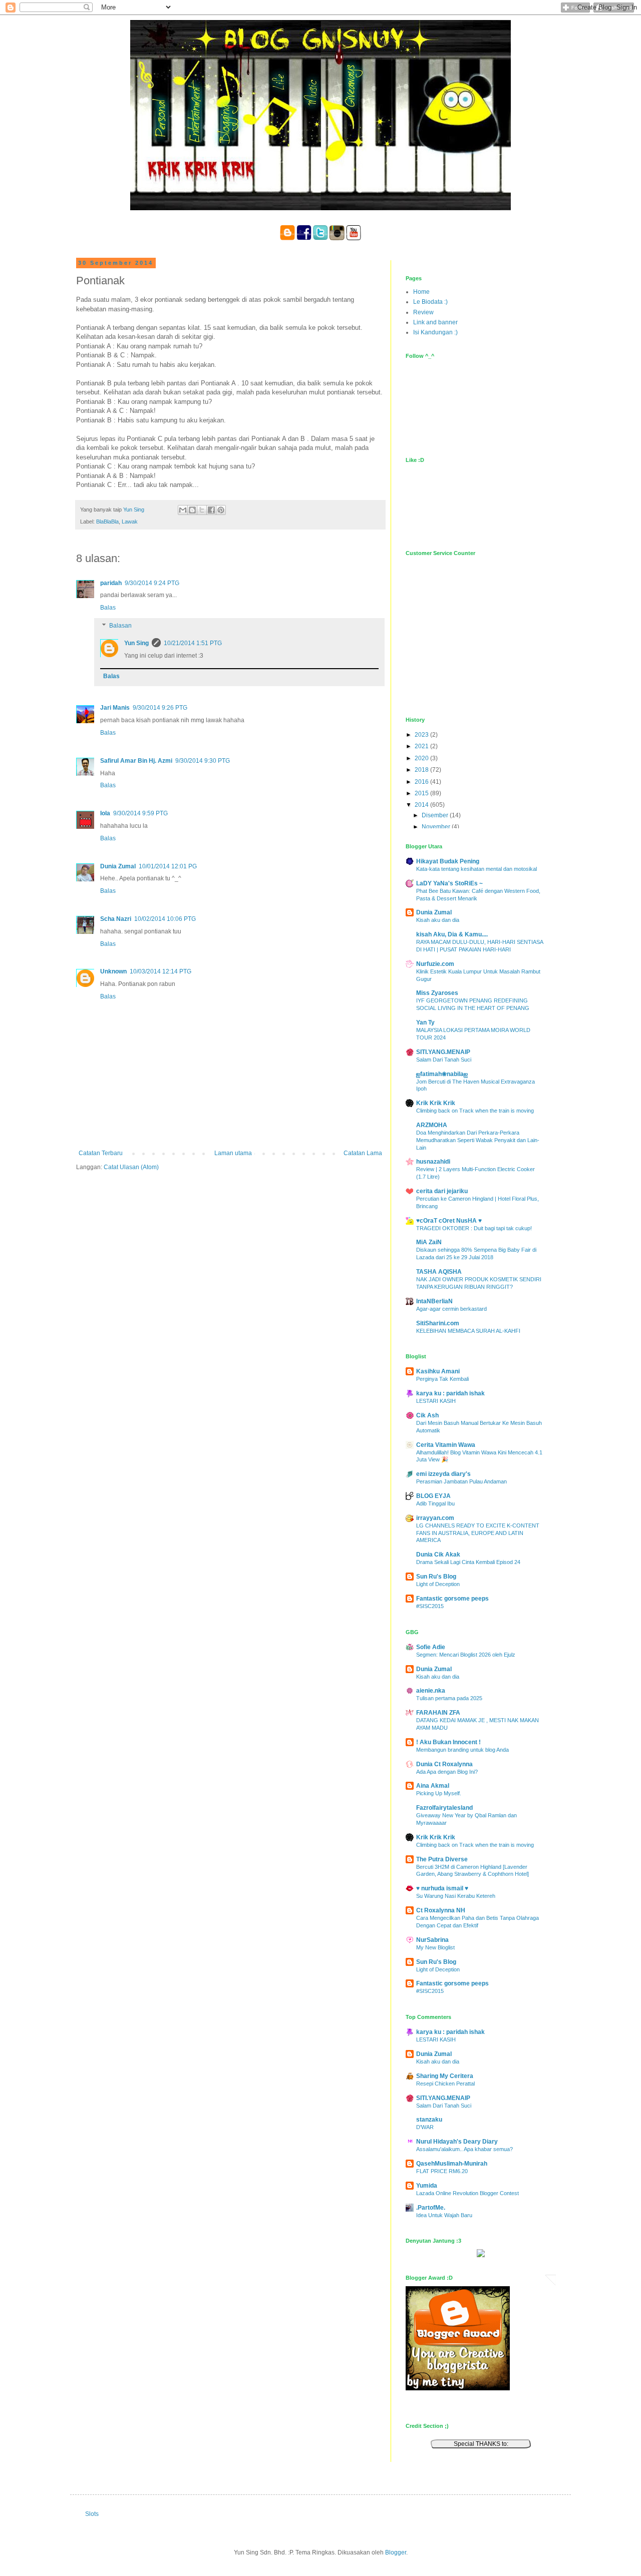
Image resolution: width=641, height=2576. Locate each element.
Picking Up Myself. (439, 1793)
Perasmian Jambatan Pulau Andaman (461, 1481)
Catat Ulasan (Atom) (131, 1167)
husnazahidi (433, 1162)
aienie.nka (431, 1691)
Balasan (120, 626)
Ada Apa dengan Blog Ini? (447, 1772)
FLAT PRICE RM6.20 (442, 2171)
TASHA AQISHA (439, 1272)
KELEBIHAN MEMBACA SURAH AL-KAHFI (468, 1331)
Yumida (427, 2186)
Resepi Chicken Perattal (445, 2084)
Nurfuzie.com (435, 964)
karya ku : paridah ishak (450, 1393)
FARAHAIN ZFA (438, 1713)
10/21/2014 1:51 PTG (193, 643)
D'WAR (425, 2127)
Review (423, 312)
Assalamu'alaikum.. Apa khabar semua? (464, 2149)
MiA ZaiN (429, 1242)
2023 (422, 735)
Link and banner (435, 322)
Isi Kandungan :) (435, 332)
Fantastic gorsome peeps (452, 1599)
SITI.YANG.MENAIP (443, 1052)
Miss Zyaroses (437, 993)
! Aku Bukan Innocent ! (448, 1742)
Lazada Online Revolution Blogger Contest (467, 2193)
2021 (422, 746)
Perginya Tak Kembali (442, 1379)
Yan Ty (425, 1022)
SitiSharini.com (438, 1323)
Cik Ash (427, 1415)
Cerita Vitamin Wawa (446, 1445)
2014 (422, 805)
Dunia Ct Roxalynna (444, 1764)
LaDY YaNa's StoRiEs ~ (449, 883)
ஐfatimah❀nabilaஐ (442, 1074)
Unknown (113, 971)
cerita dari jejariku (442, 1191)
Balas (108, 608)
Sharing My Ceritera (445, 2076)
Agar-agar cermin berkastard (451, 1309)
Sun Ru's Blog (436, 1577)
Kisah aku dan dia (438, 920)
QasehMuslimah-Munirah (452, 2164)
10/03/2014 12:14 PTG (161, 971)
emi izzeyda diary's (443, 1474)
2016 (422, 782)
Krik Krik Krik (436, 1103)
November (437, 827)
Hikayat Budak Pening (448, 861)
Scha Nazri (116, 919)
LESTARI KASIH (436, 1401)
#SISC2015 (430, 1606)
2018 (422, 770)
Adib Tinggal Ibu (435, 1503)
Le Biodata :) (430, 302)
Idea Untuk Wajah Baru (444, 2215)
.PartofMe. (431, 2208)
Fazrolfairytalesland (444, 1808)
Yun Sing (136, 643)
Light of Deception (438, 1584)
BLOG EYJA (433, 1496)
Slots (92, 2514)
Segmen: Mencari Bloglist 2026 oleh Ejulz (466, 1655)
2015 (422, 793)
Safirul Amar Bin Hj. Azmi (136, 761)
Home (421, 292)
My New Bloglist (435, 1947)
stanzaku (429, 2120)
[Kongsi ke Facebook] (211, 510)
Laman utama (233, 1153)
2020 (422, 758)
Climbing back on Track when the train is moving (475, 1111)
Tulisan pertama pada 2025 (449, 1698)
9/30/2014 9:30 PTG (203, 761)
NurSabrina (432, 1940)
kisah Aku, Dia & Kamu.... (452, 934)
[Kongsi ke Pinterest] (221, 510)
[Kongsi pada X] (202, 510)
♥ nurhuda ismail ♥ (442, 1888)
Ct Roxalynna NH (441, 1910)
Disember (436, 815)
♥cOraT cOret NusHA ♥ (449, 1221)
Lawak (130, 522)
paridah (111, 583)
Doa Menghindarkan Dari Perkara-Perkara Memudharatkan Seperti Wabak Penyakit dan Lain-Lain (478, 1140)
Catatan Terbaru (101, 1153)
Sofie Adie (431, 1647)
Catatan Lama (363, 1153)
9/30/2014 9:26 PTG (160, 708)
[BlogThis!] (192, 510)
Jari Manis (115, 708)
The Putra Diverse (442, 1859)
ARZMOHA (432, 1125)
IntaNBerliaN (434, 1301)
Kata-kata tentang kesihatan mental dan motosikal (476, 869)
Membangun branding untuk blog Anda (462, 1750)
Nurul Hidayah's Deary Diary (457, 2142)
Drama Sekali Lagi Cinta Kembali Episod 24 (468, 1562)
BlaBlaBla (107, 522)
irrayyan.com (435, 1518)
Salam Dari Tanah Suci (444, 1060)
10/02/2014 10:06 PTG (165, 919)
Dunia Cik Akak (438, 1555)
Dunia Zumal (118, 866)
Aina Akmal (433, 1786)
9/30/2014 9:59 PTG (140, 813)
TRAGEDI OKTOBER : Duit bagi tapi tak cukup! (474, 1228)
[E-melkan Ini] (183, 510)
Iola (105, 813)
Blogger (396, 2552)
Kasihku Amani (438, 1371)
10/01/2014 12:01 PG (168, 866)
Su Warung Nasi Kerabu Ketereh (456, 1896)
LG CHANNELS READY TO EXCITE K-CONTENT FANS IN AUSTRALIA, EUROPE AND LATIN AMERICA (478, 1533)
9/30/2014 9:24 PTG (152, 583)
